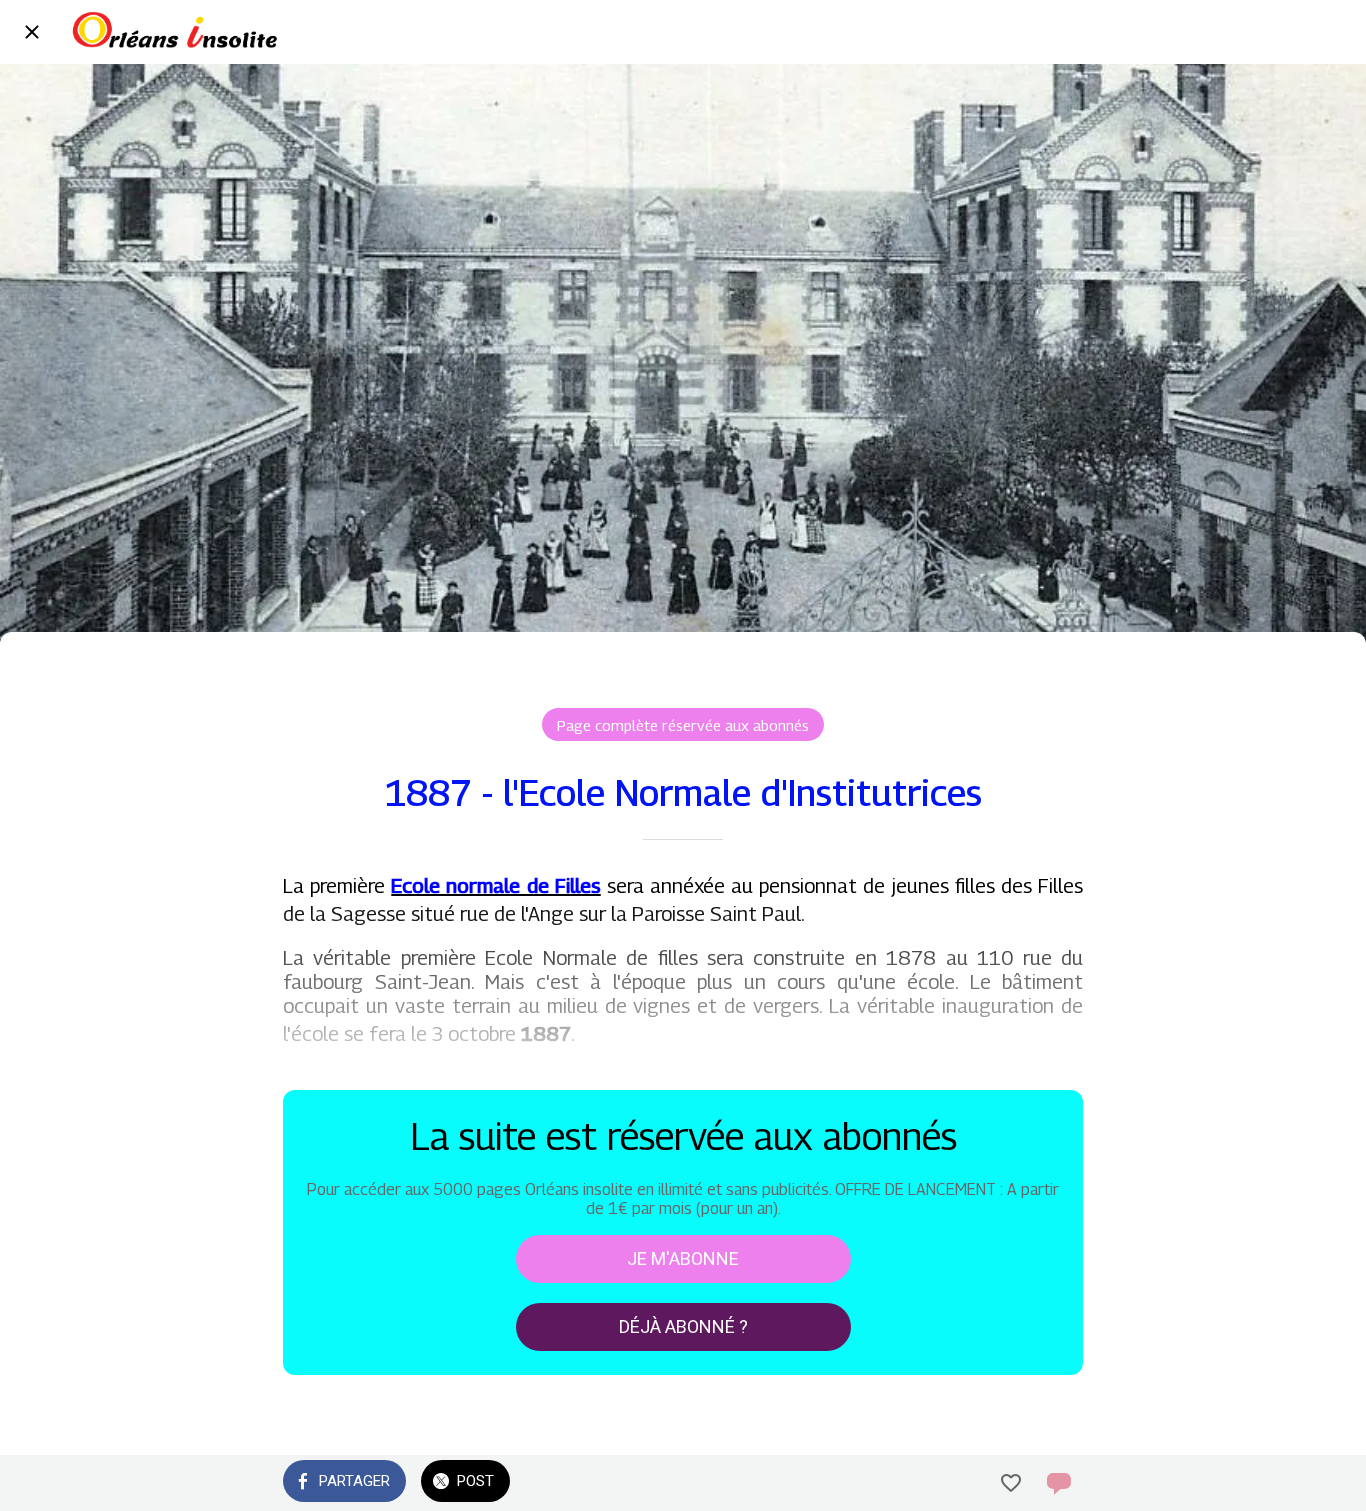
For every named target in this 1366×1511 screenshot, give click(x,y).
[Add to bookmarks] (1011, 1483)
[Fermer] (32, 32)
